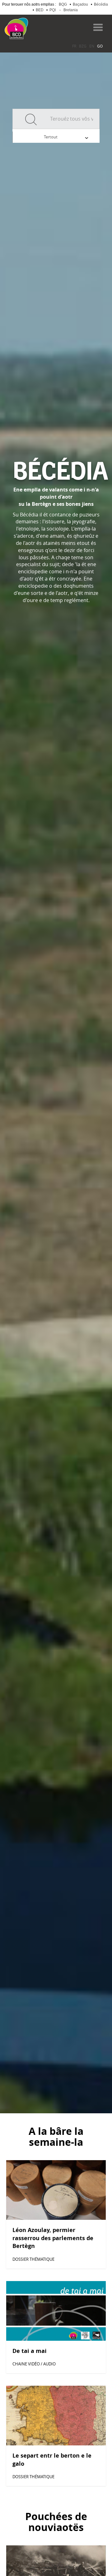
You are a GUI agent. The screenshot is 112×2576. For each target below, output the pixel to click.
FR (74, 46)
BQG (63, 4)
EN (92, 46)
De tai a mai (30, 2351)
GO (100, 46)
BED (40, 10)
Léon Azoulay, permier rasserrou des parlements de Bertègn (53, 2238)
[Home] (16, 28)
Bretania (71, 10)
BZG (83, 46)
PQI (53, 10)
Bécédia (101, 4)
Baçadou (80, 4)
